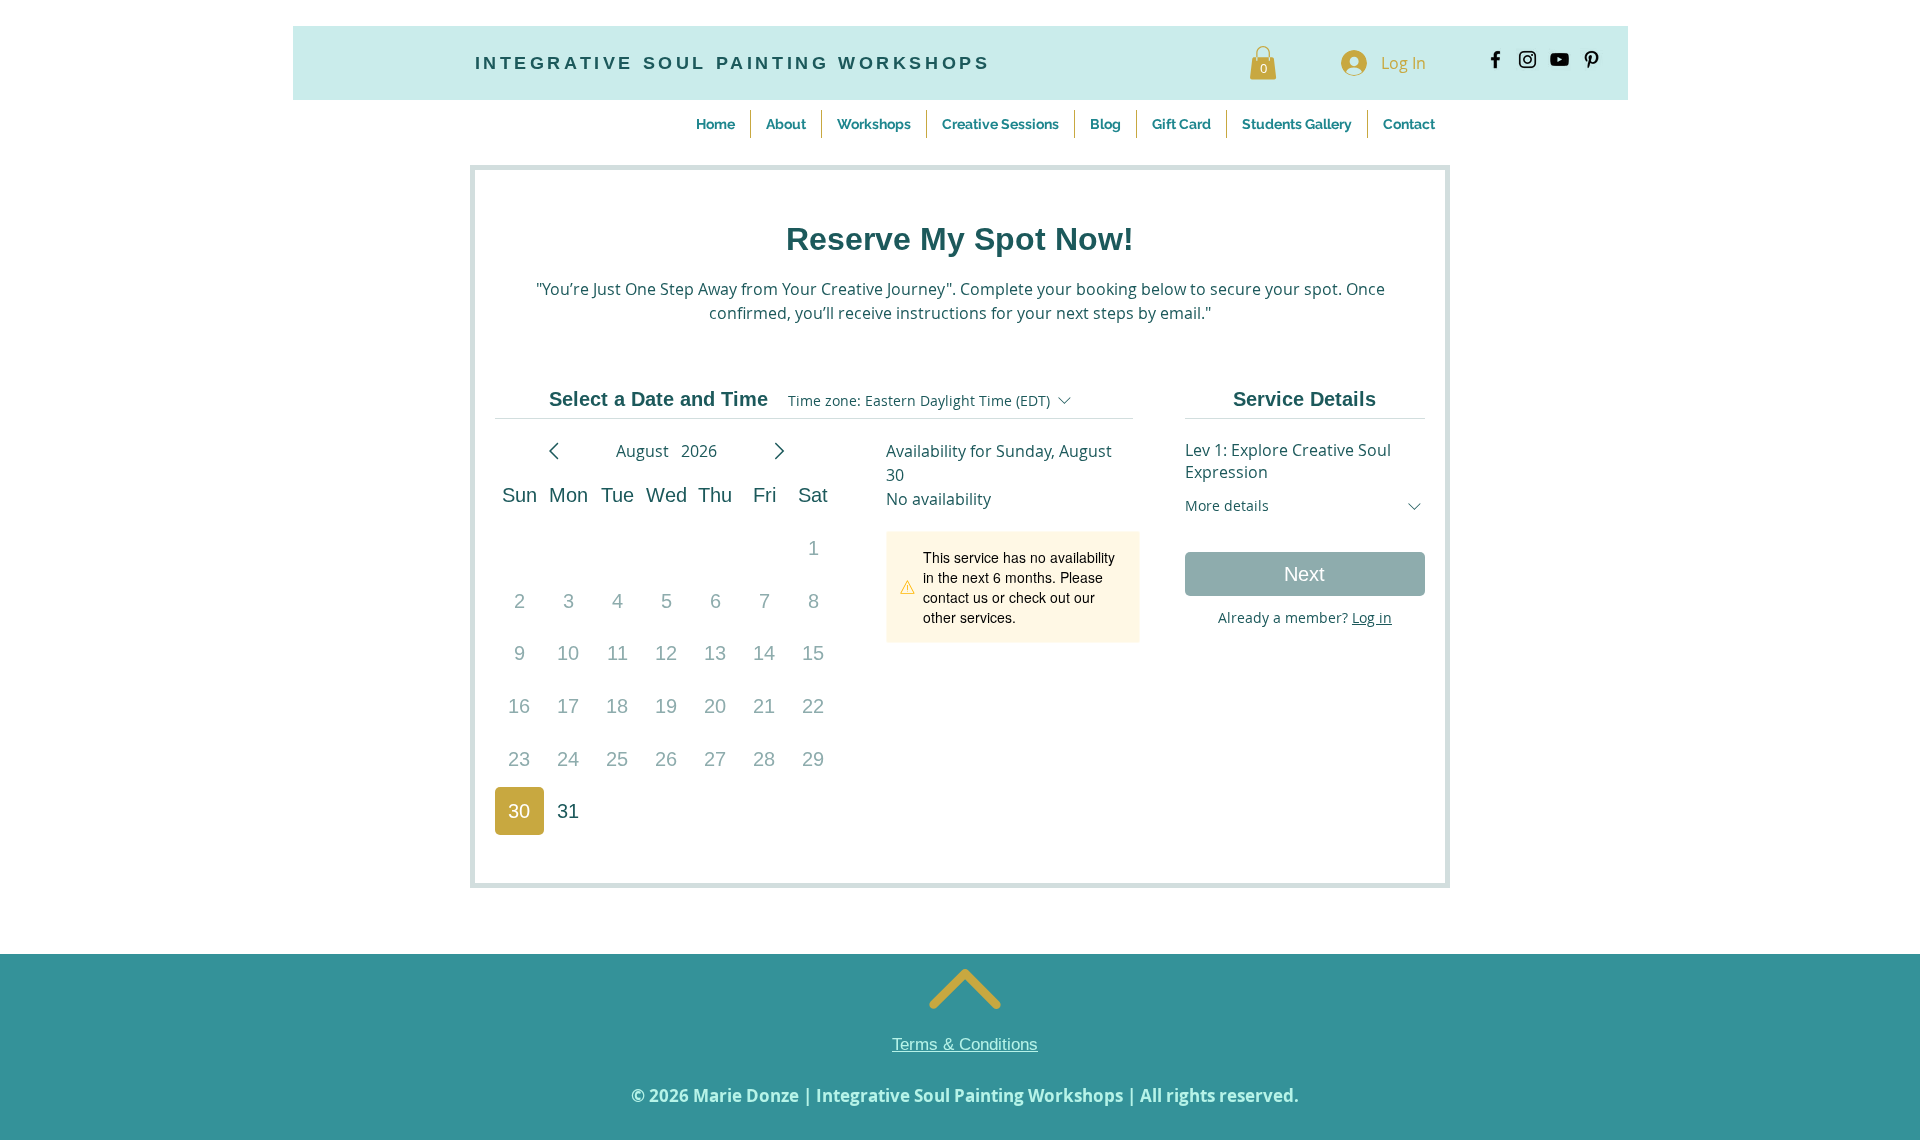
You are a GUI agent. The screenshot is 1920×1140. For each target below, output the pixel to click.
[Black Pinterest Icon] (1591, 59)
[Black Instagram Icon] (1527, 59)
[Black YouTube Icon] (1559, 59)
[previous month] (554, 451)
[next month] (779, 451)
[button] (1263, 62)
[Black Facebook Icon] (1495, 59)
